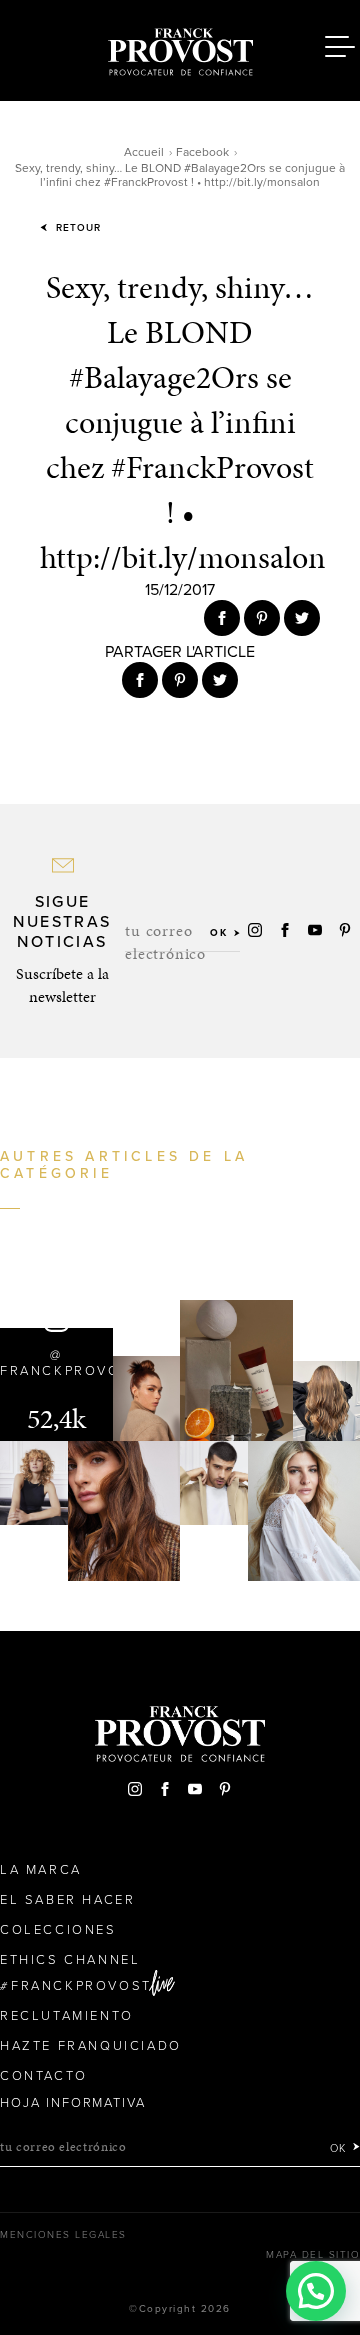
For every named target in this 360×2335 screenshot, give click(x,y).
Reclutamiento (67, 2016)
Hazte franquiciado (91, 2046)
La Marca (41, 1870)
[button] (316, 2291)
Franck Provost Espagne (180, 48)
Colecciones (58, 1930)
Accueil (144, 152)
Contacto (44, 2076)
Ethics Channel (70, 1960)
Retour (76, 228)
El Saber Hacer (67, 1900)
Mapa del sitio (313, 2255)
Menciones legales (63, 2235)
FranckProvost (81, 1986)
